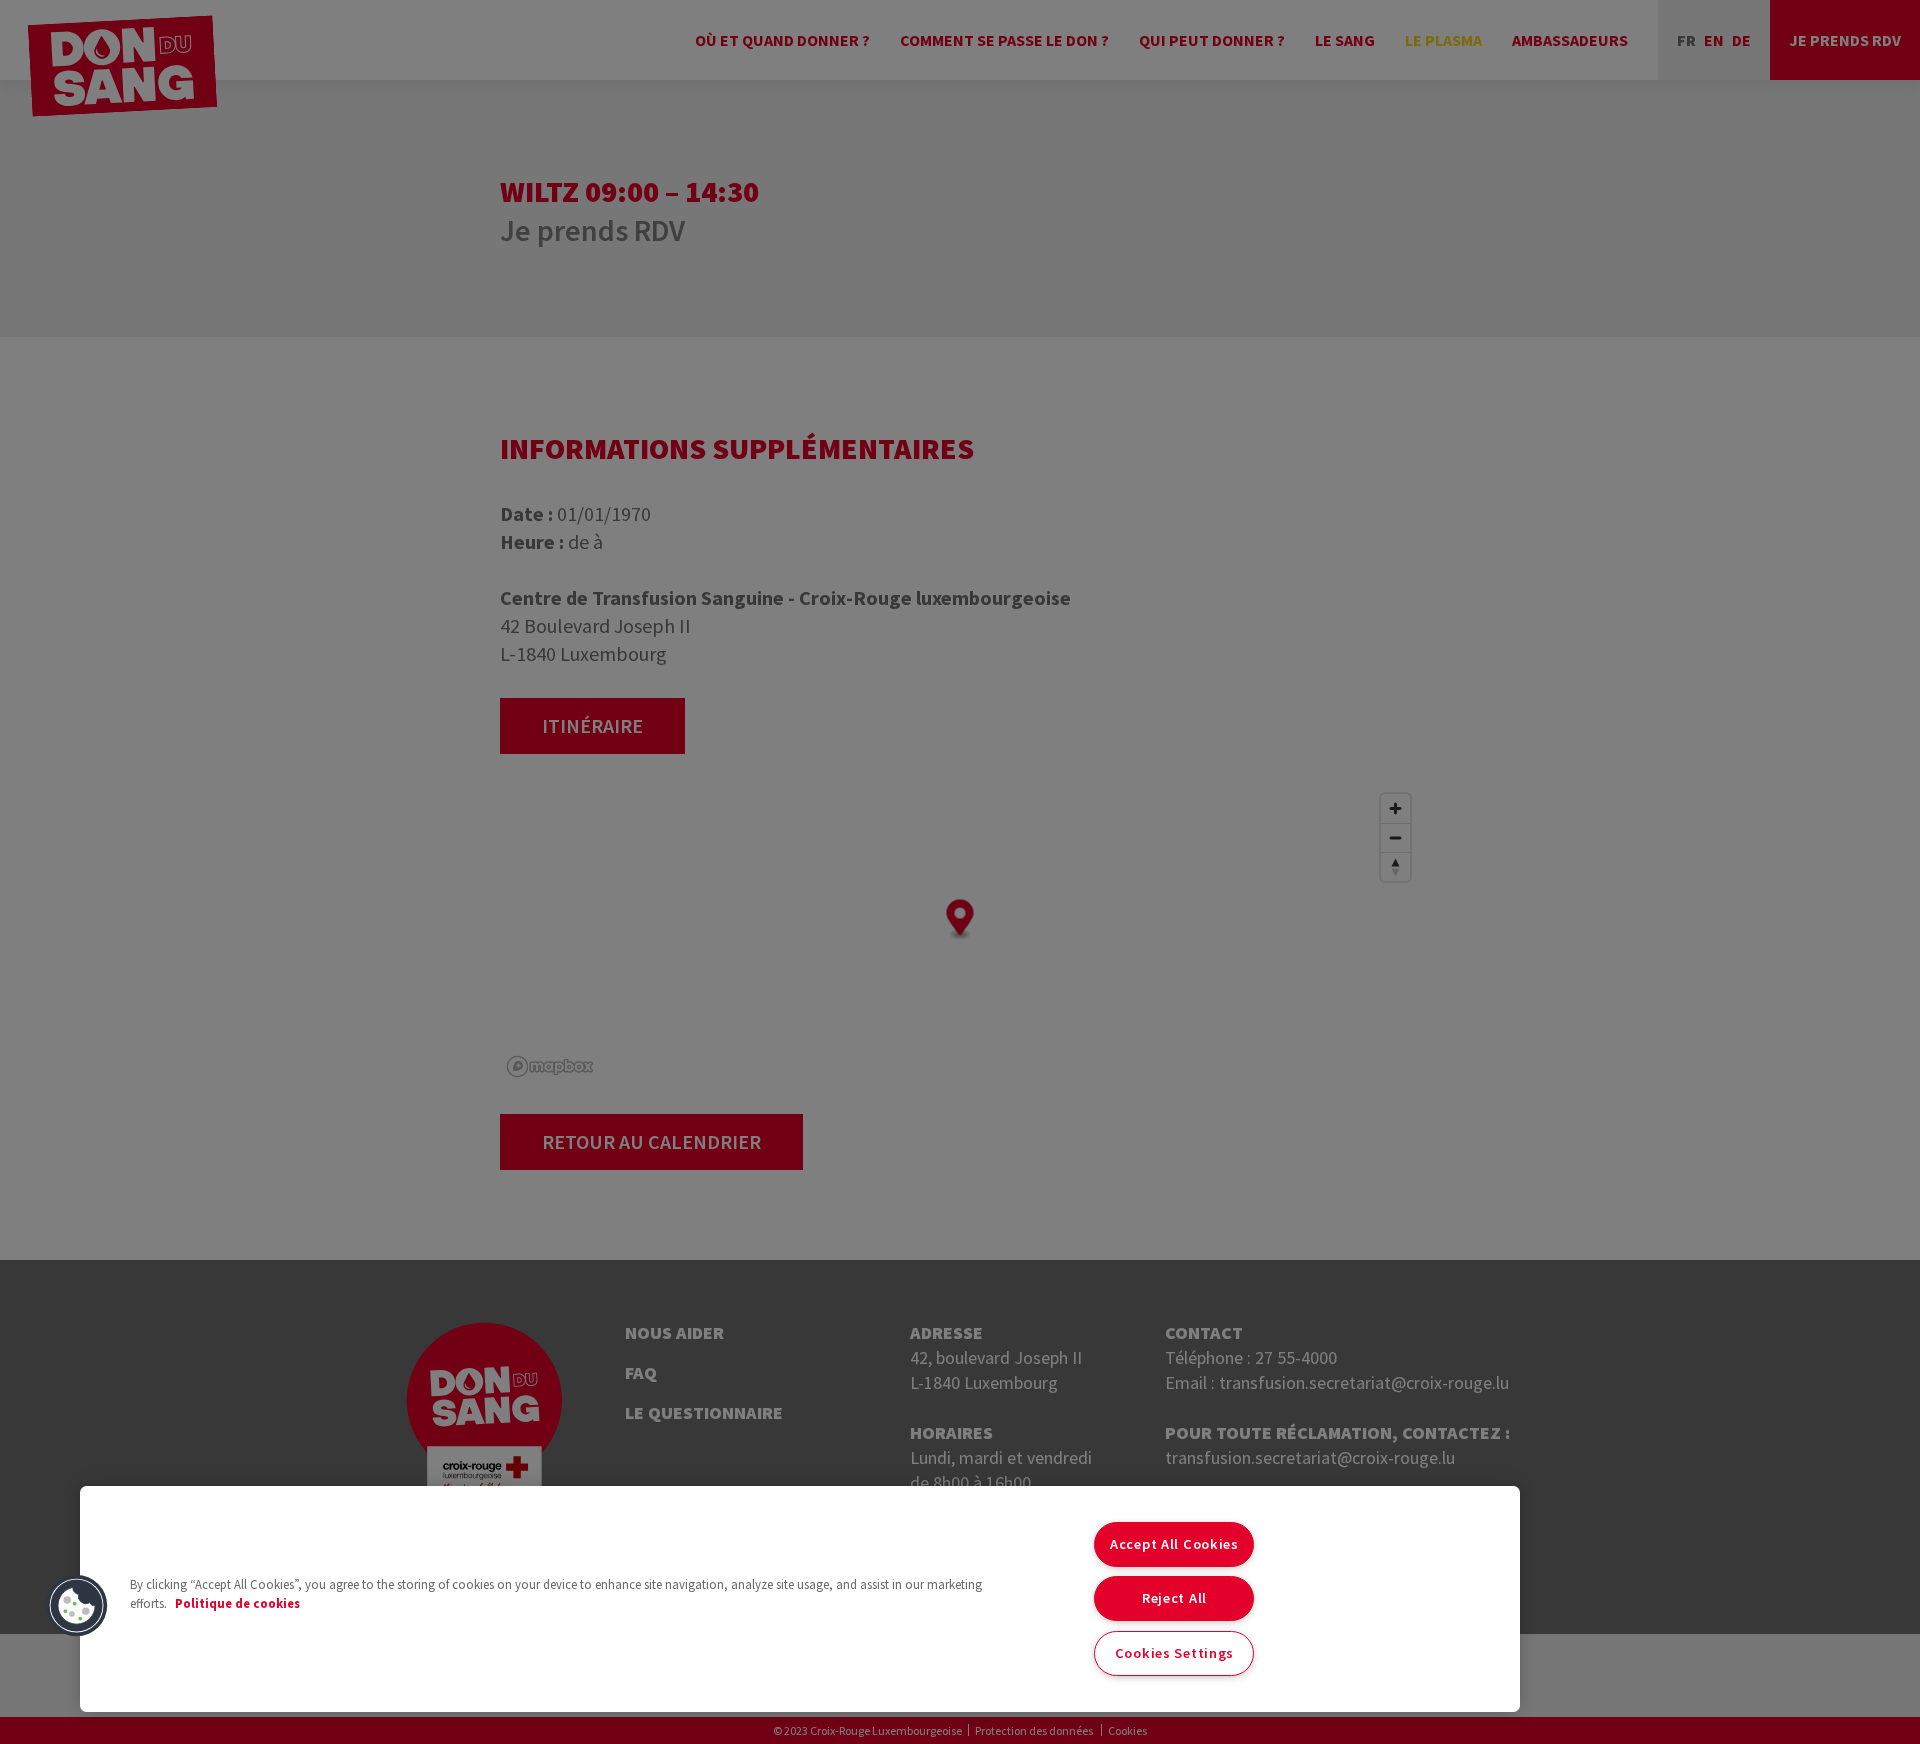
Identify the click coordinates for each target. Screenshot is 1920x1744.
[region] (800, 1599)
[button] (77, 1606)
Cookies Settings (1175, 1653)
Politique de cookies (237, 1603)
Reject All (1174, 1598)
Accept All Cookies (1174, 1544)
